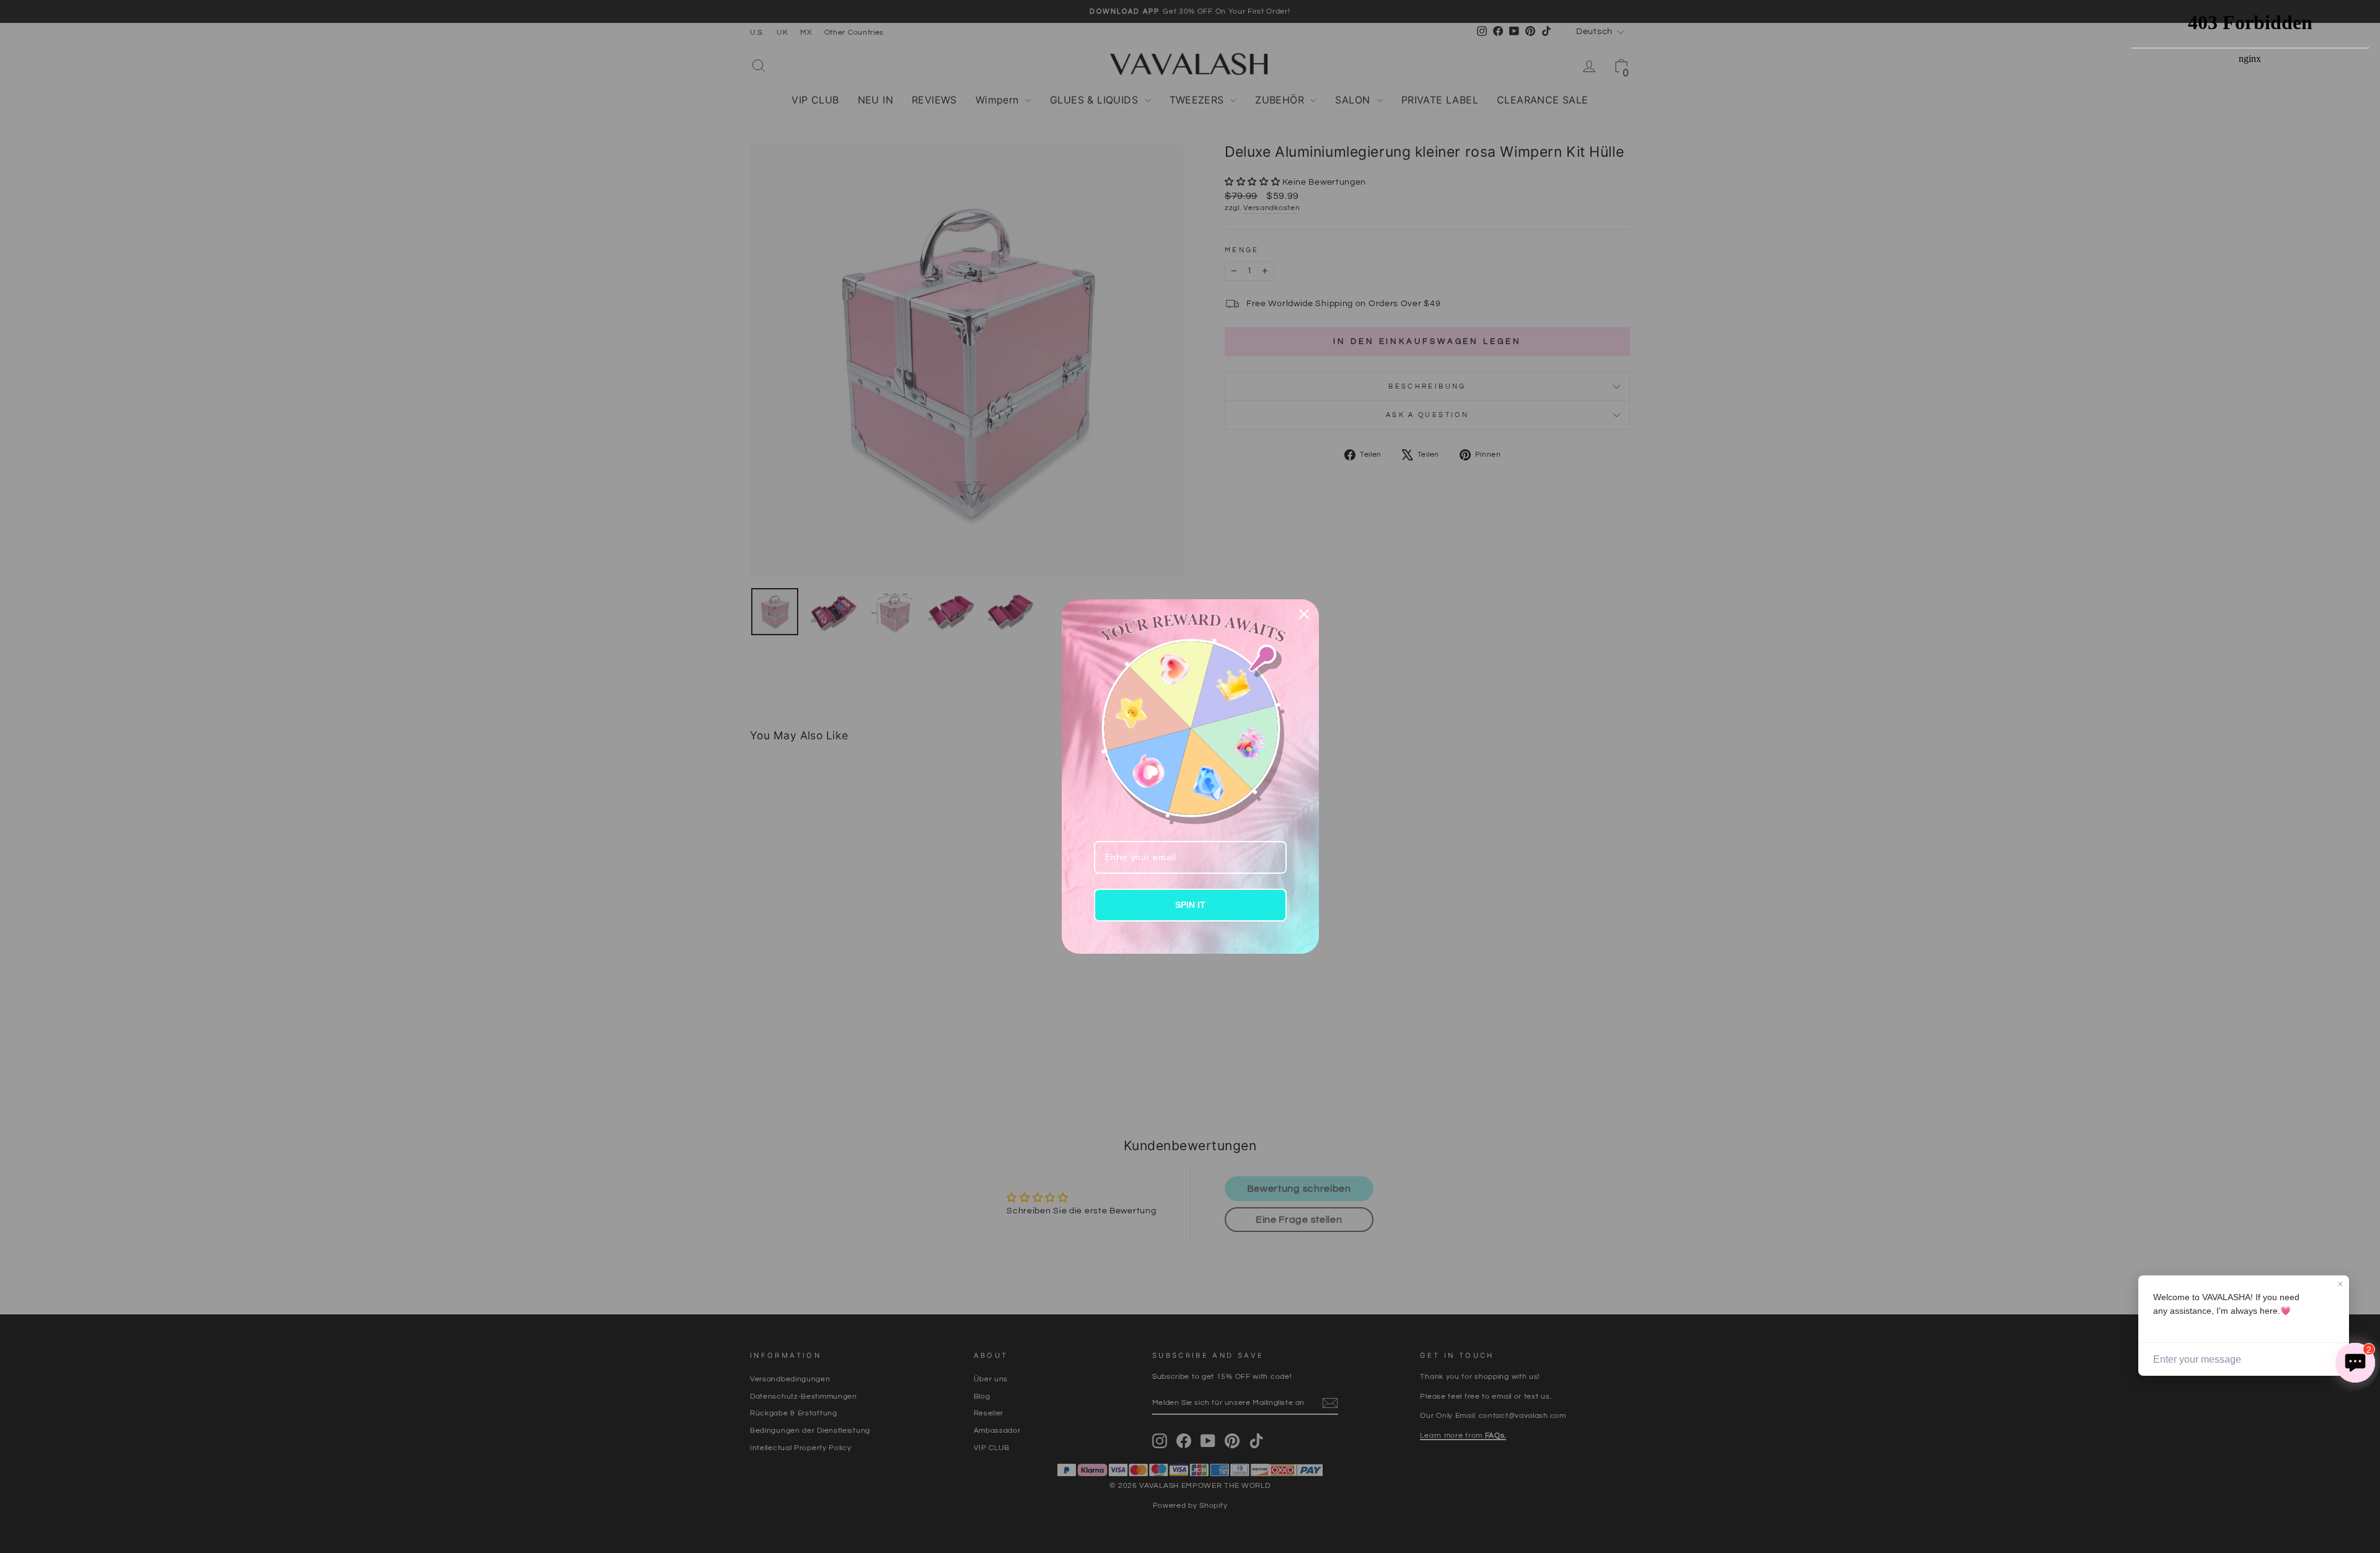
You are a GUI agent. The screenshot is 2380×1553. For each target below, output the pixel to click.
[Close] (1304, 614)
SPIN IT (1190, 905)
